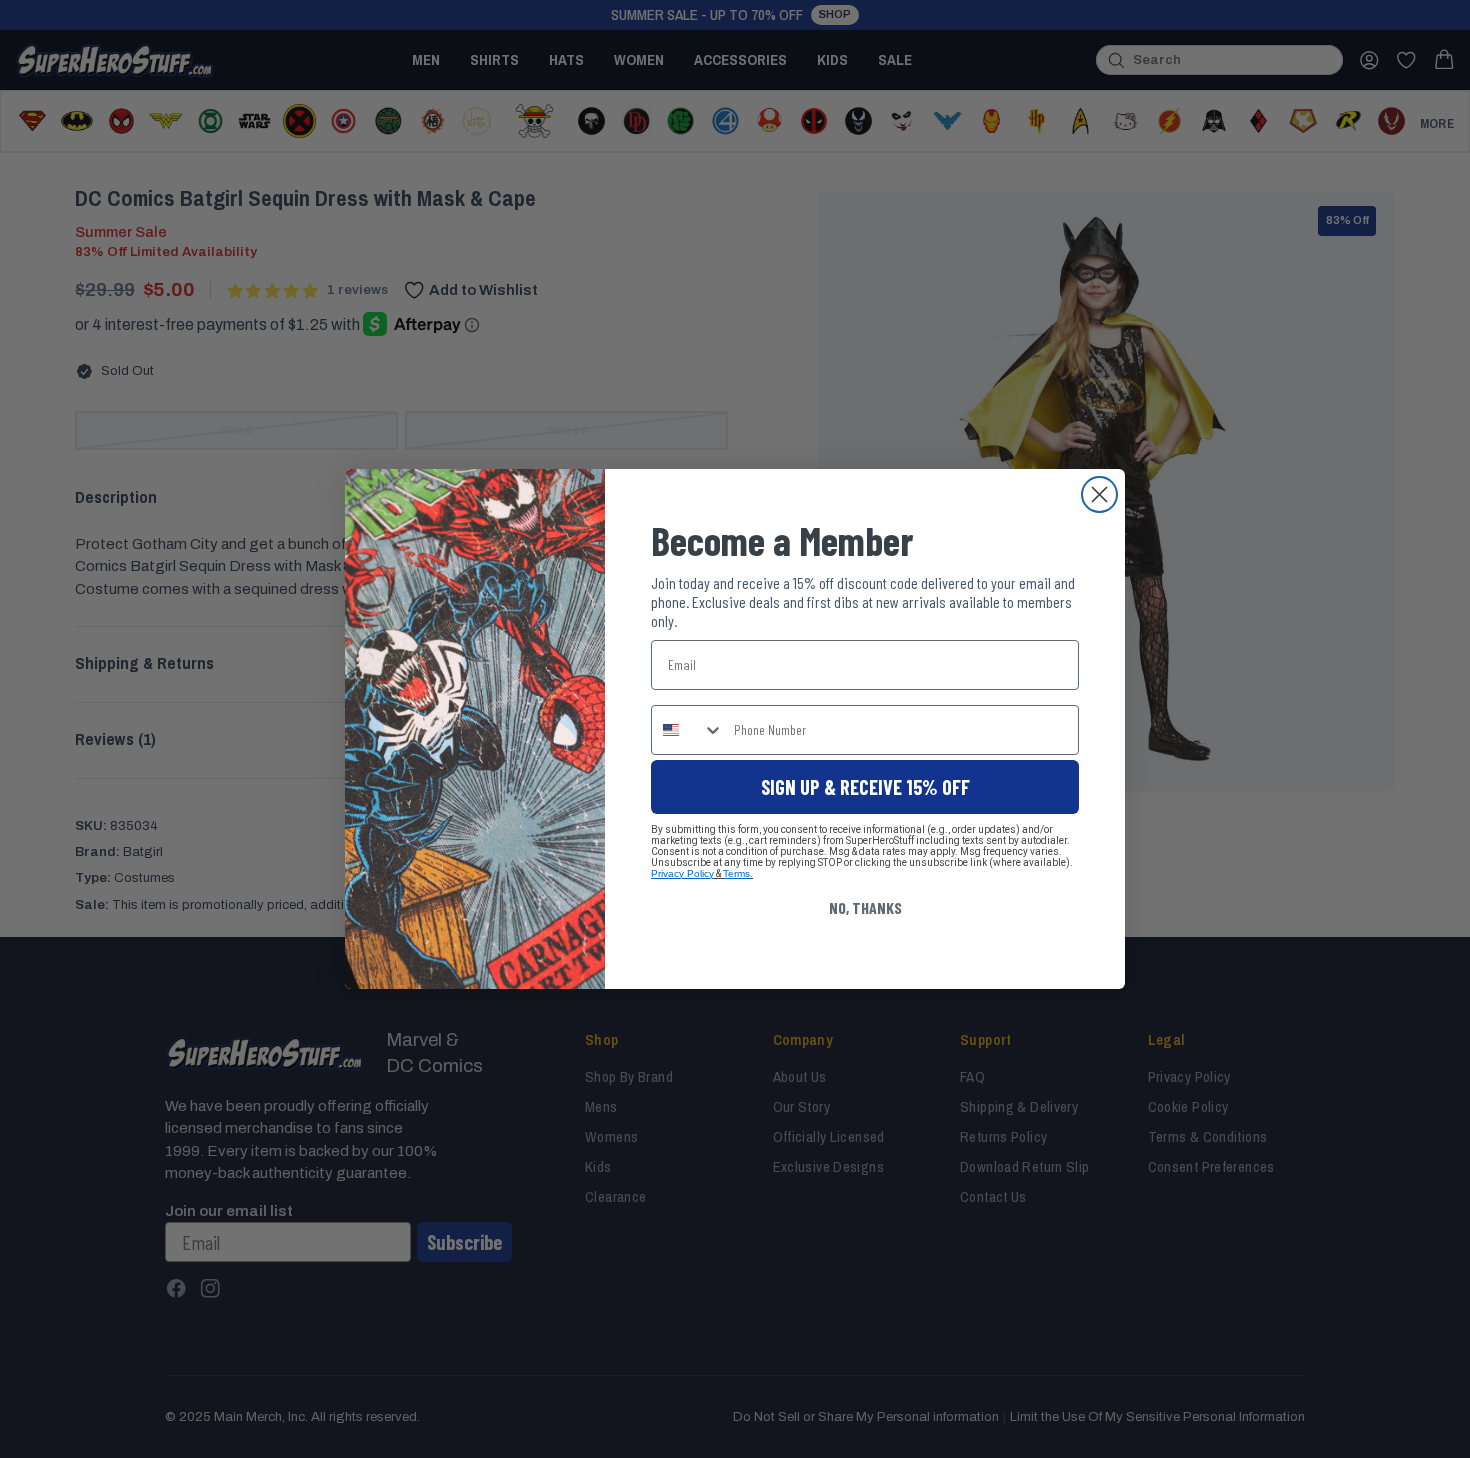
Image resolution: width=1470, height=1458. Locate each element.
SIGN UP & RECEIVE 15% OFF (865, 787)
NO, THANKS (865, 907)
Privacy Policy (682, 873)
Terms (736, 873)
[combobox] (688, 730)
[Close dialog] (1099, 494)
